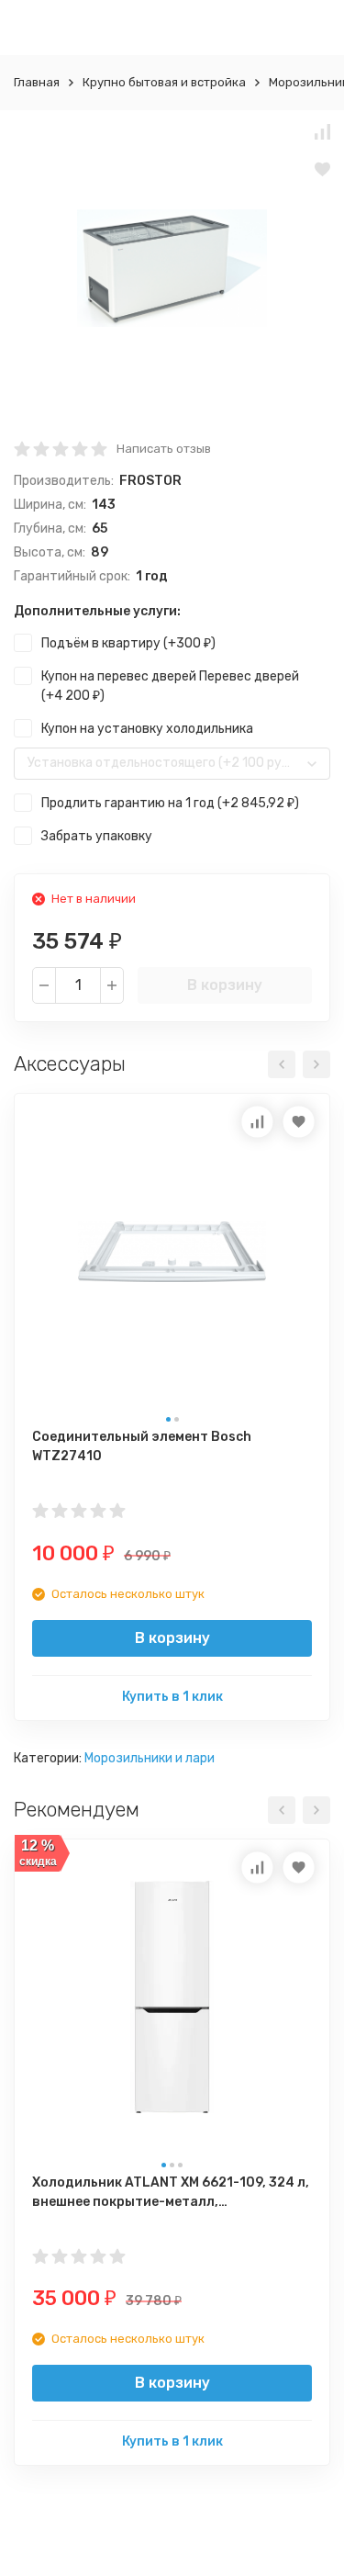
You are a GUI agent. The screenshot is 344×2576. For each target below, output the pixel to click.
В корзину (225, 985)
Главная (37, 82)
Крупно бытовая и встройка (164, 82)
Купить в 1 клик (172, 1697)
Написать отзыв (164, 449)
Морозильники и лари (150, 1758)
